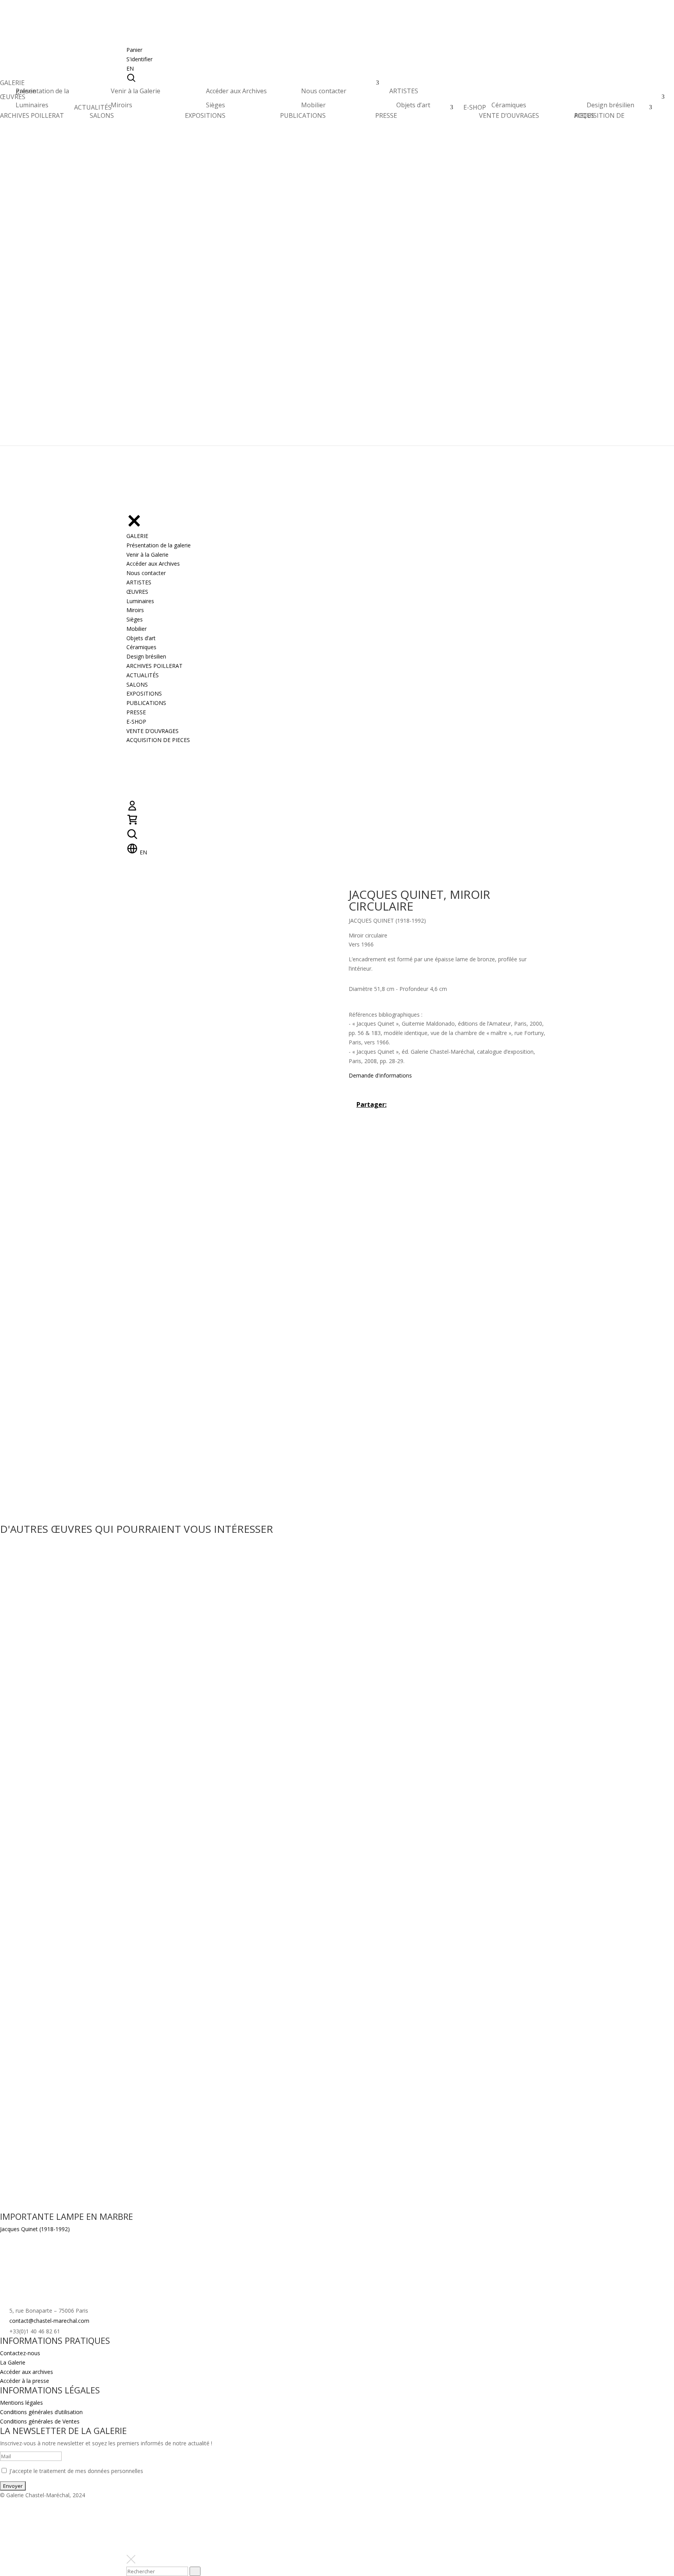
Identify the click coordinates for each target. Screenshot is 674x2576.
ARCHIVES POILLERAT (32, 118)
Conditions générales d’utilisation (41, 2412)
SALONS (102, 115)
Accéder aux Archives (236, 91)
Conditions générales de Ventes (40, 2421)
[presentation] (195, 2571)
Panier (134, 50)
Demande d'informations (380, 1075)
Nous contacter (324, 91)
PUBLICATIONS (303, 115)
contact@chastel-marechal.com (49, 2321)
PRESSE (386, 115)
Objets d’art (413, 105)
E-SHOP (475, 109)
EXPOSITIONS (205, 115)
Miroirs (121, 105)
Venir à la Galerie (136, 91)
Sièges (216, 105)
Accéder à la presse (25, 2381)
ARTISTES (404, 93)
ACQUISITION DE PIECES (599, 115)
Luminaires (32, 105)
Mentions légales (21, 2403)
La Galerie (13, 2362)
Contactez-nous (20, 2353)
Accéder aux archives (27, 2372)
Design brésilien (610, 105)
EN (130, 68)
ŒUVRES (13, 99)
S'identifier (139, 59)
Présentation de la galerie (42, 91)
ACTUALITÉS (93, 109)
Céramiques (509, 105)
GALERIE (12, 85)
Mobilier (313, 105)
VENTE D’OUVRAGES (509, 115)
